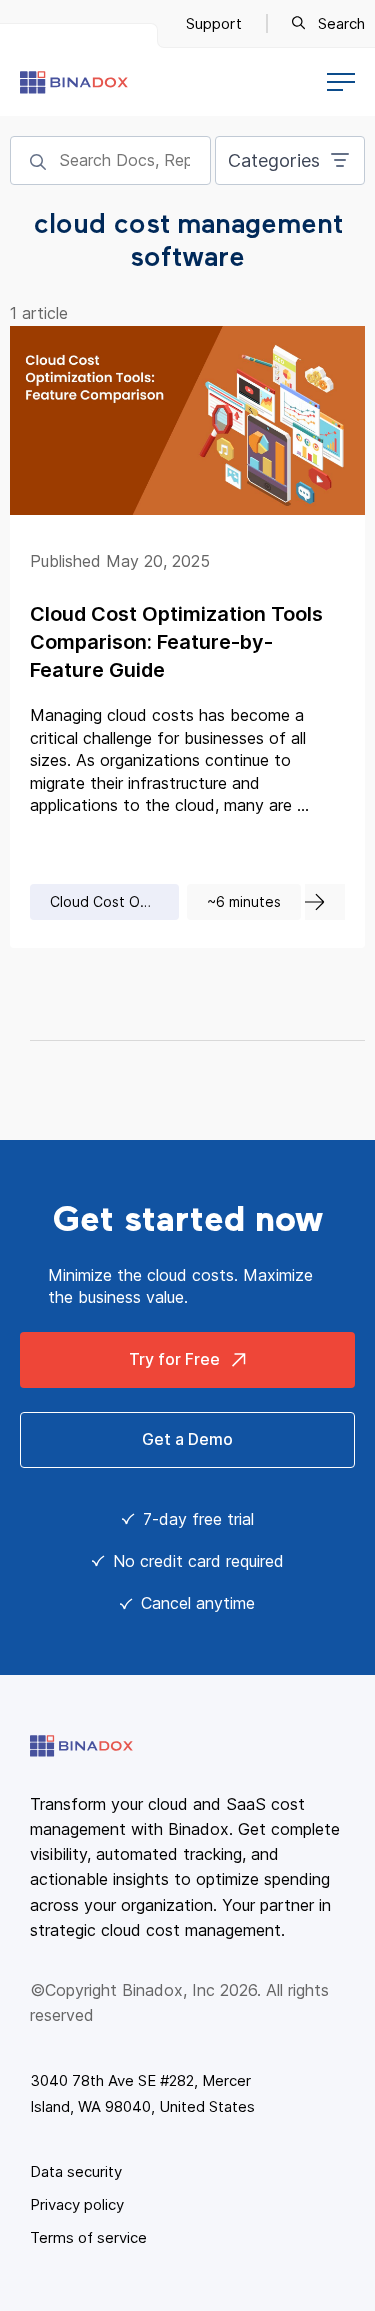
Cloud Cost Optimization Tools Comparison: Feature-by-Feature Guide (176, 642)
